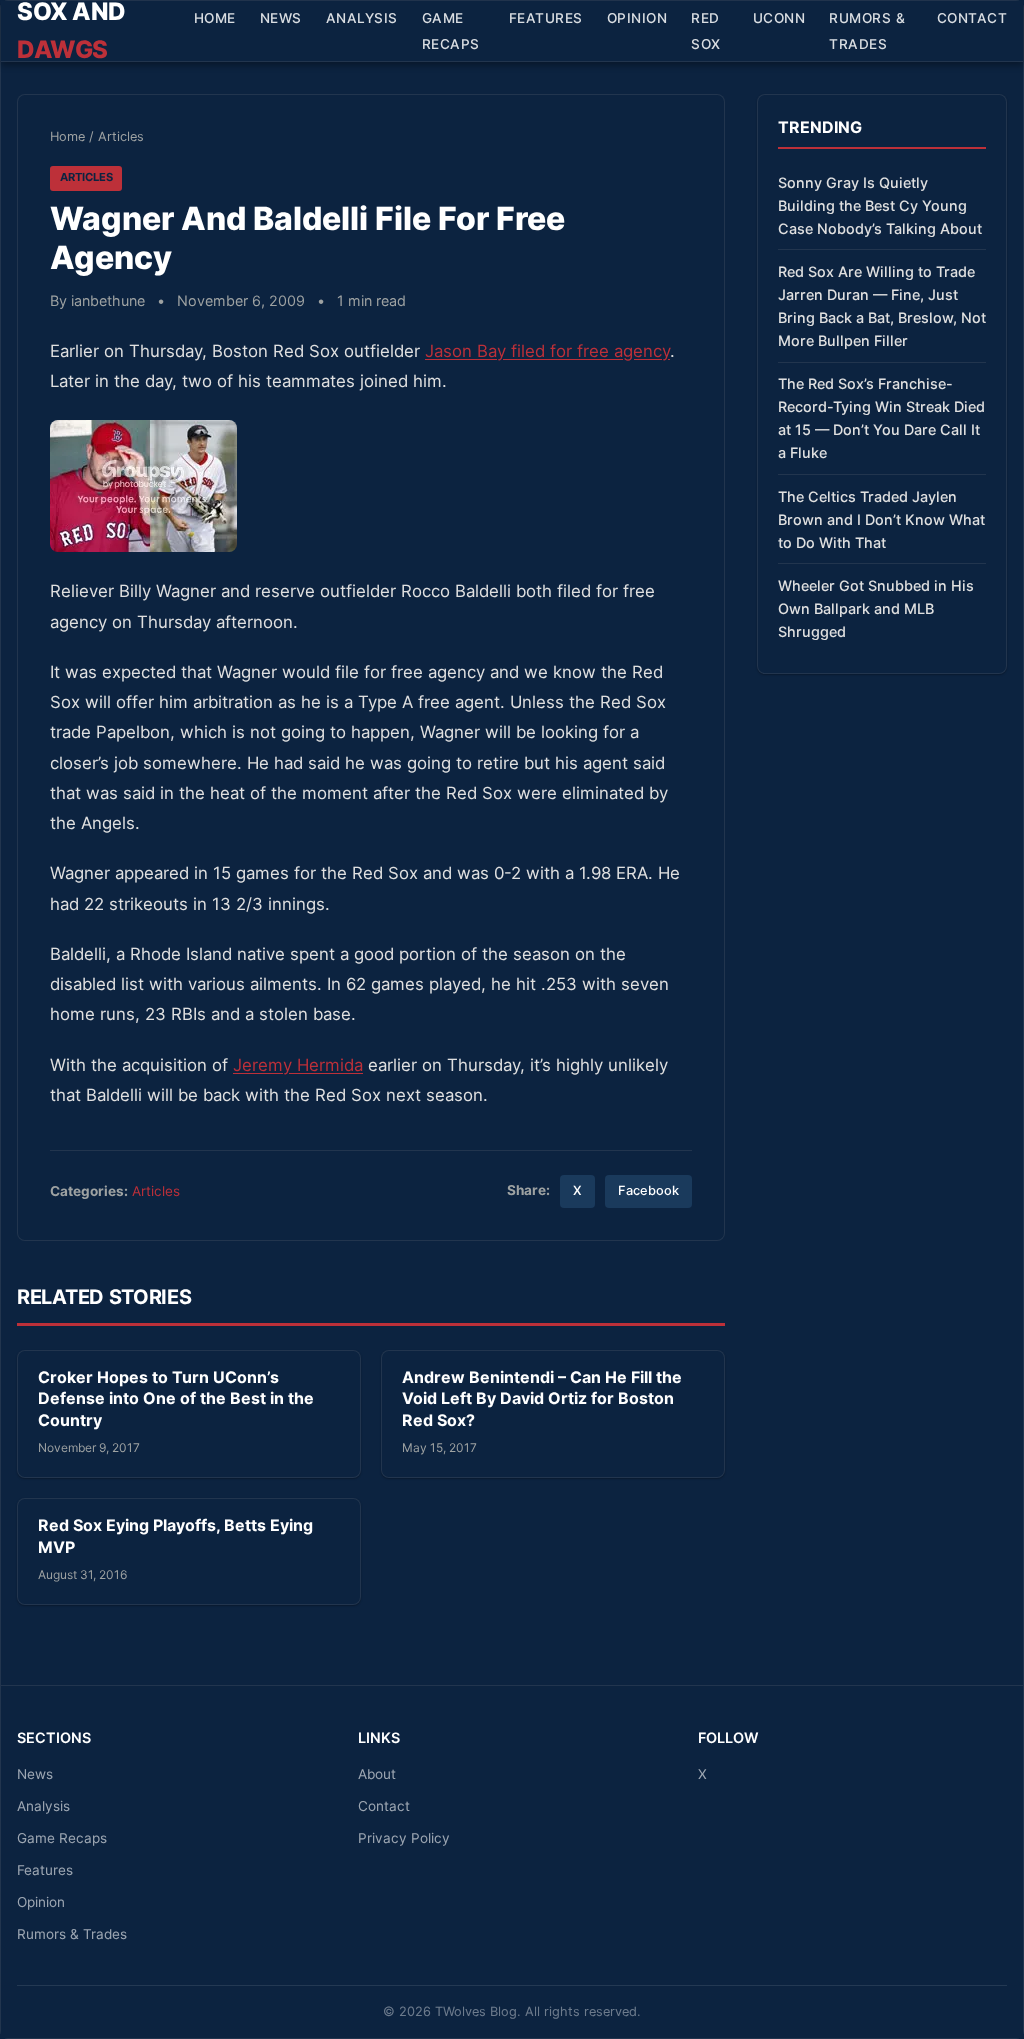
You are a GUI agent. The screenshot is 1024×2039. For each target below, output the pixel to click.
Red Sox (706, 31)
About (377, 1774)
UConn (779, 18)
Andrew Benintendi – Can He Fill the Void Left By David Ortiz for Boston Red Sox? (542, 1398)
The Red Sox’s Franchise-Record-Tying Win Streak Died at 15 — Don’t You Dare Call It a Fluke (881, 418)
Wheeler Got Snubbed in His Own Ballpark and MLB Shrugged (876, 608)
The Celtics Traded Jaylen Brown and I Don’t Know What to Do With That (881, 519)
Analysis (362, 18)
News (281, 18)
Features (546, 18)
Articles (121, 136)
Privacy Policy (404, 1838)
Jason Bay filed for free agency (547, 351)
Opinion (637, 18)
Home (215, 18)
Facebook (648, 1190)
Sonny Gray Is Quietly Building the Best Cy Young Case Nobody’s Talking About (880, 205)
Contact (972, 18)
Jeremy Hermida (298, 1065)
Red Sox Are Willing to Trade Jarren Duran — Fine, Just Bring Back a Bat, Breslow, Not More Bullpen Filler (882, 306)
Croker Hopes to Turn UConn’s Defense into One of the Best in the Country (176, 1398)
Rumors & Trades (867, 31)
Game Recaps (451, 31)
